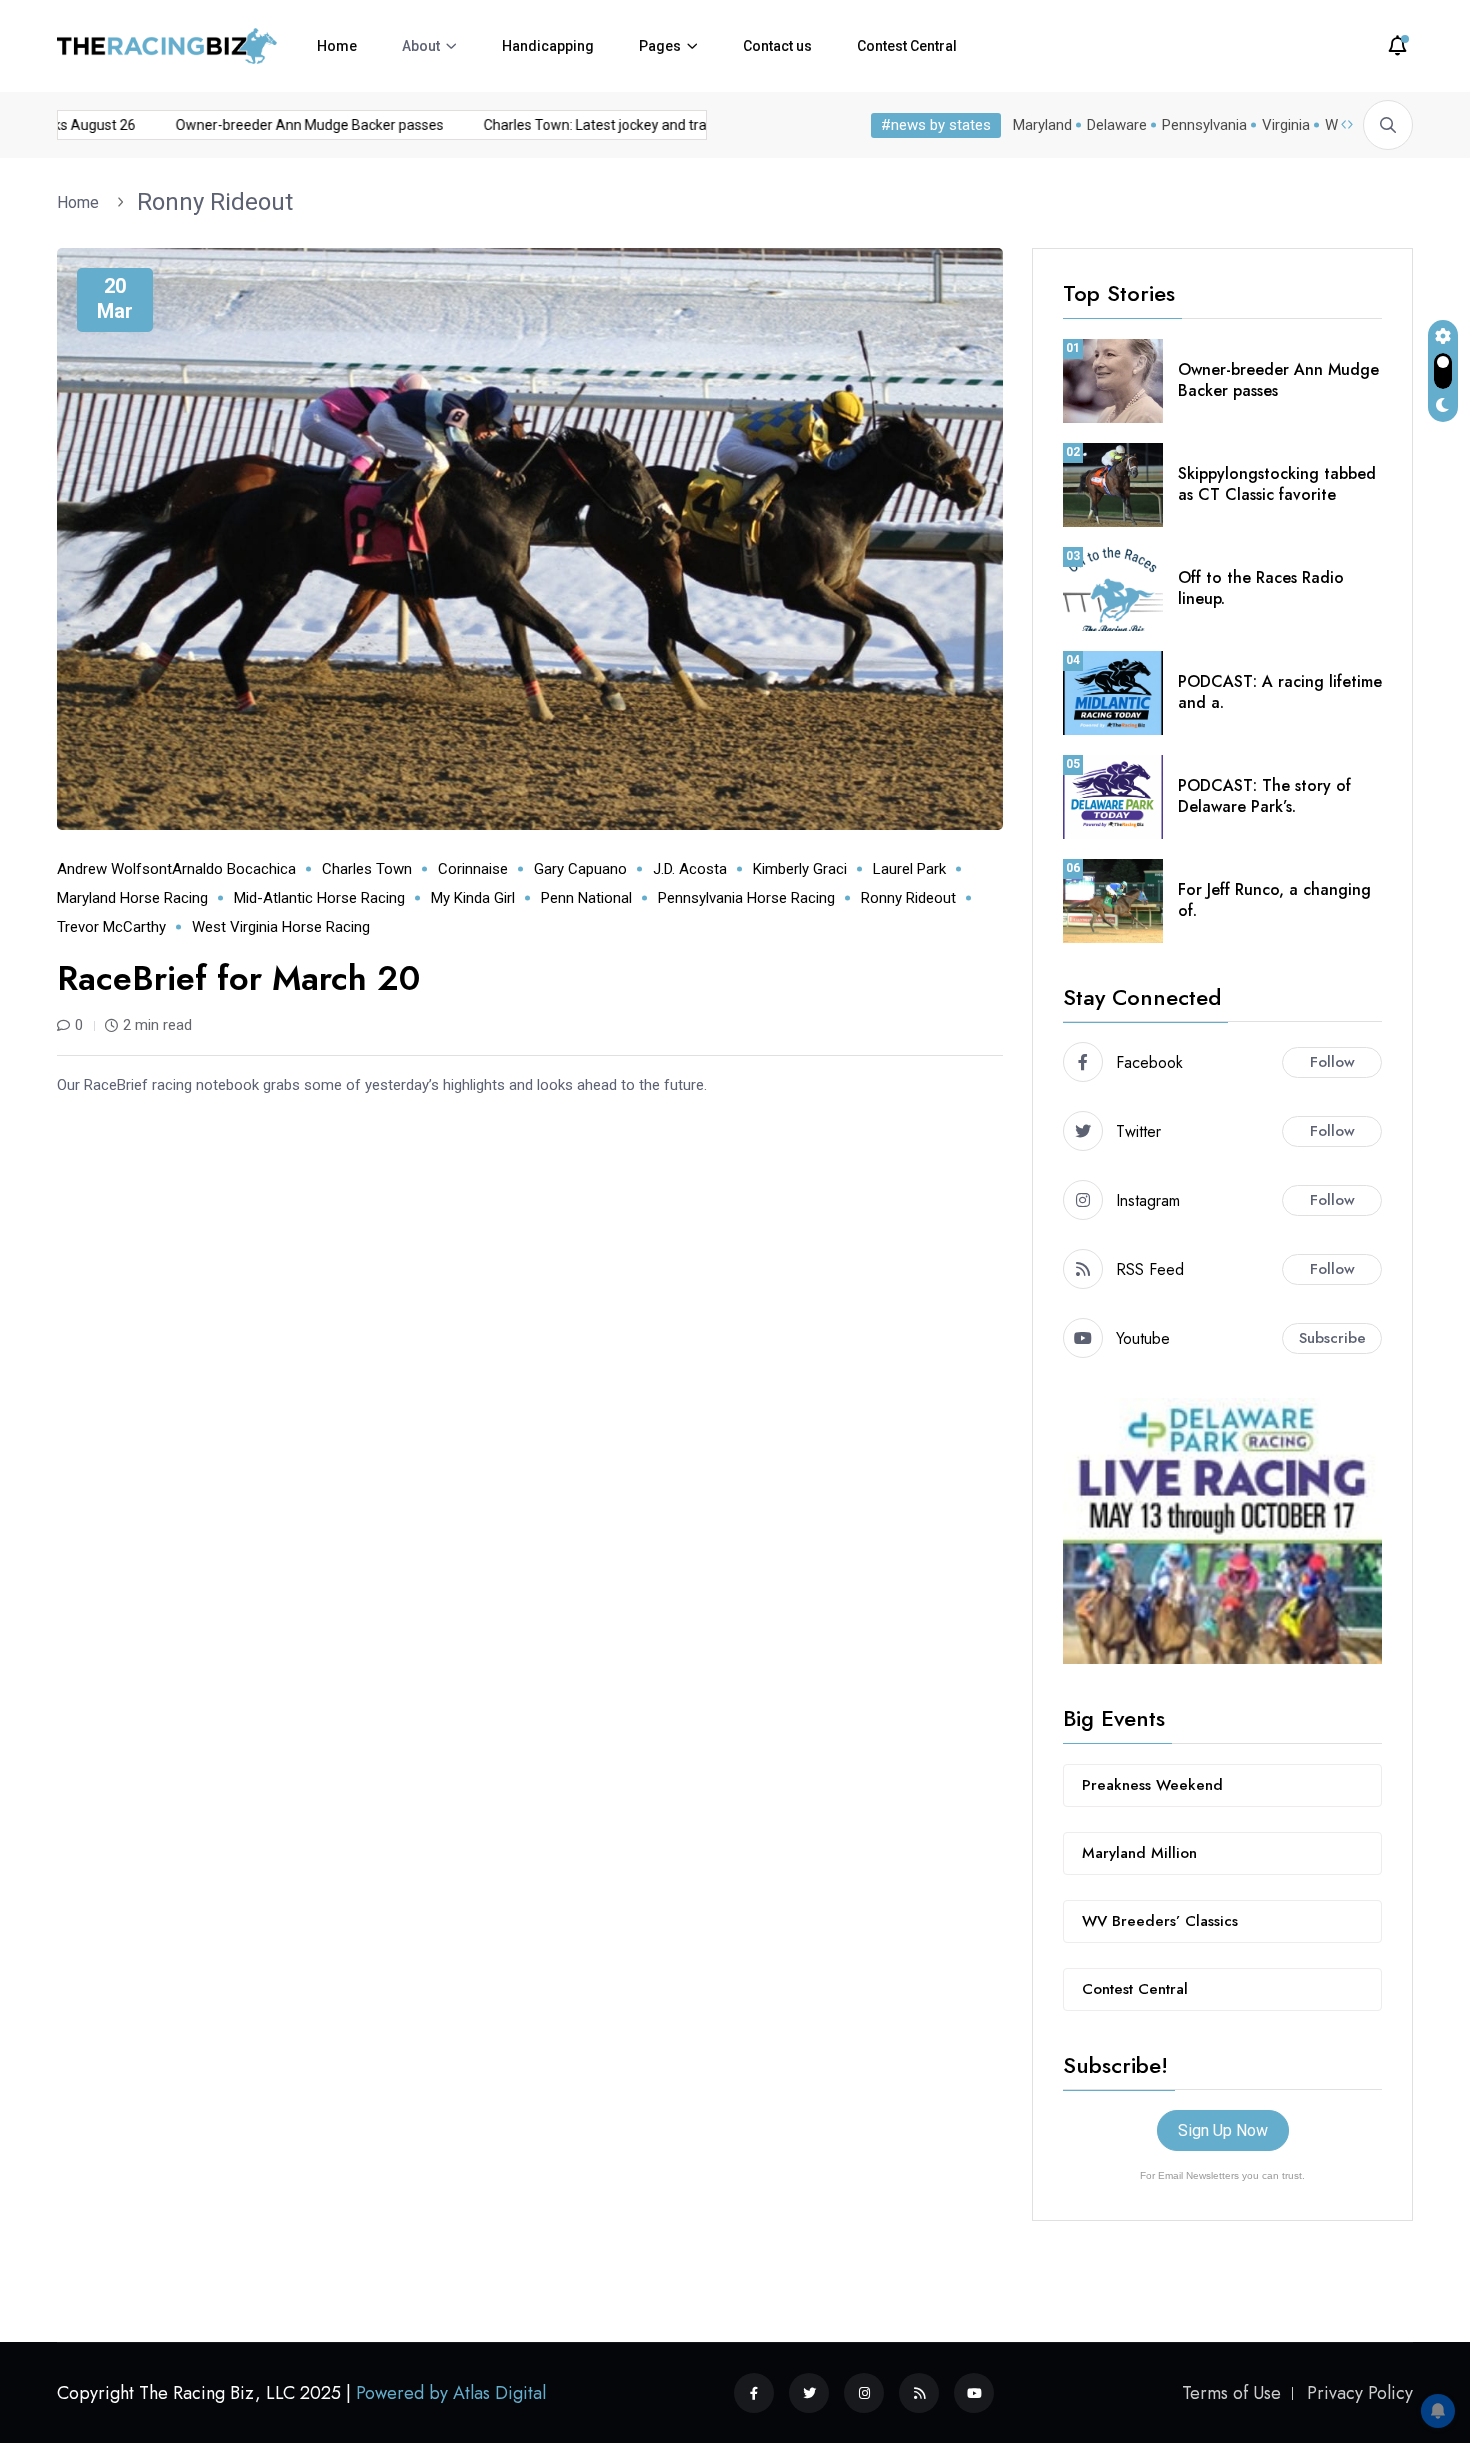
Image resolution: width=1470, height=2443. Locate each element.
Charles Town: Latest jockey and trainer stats (597, 125)
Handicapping (548, 46)
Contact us (777, 46)
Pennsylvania (1204, 125)
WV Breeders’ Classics (1160, 1921)
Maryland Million (1139, 1853)
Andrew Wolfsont (114, 869)
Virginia (1286, 125)
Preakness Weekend (1152, 1785)
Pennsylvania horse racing (746, 898)
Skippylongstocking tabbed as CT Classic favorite (1277, 484)
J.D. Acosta (690, 869)
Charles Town (367, 869)
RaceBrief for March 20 (238, 978)
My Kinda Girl (473, 898)
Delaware (1117, 125)
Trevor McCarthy (111, 927)
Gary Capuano (580, 869)
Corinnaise (473, 869)
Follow (1332, 1062)
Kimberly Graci (800, 869)
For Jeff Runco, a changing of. (1274, 900)
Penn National (586, 898)
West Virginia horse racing (281, 927)
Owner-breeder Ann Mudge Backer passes (282, 125)
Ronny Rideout (215, 202)
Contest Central (907, 46)
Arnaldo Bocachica (234, 869)
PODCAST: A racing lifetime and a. (1280, 692)
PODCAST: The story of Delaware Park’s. (1264, 796)
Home (337, 46)
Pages (660, 46)
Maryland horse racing (132, 898)
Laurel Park (909, 869)
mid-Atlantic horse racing (319, 898)
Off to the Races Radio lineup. (1261, 588)
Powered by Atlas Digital (451, 2393)
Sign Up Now (1223, 2130)
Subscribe (1332, 1338)
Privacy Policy (1360, 2393)
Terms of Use (1231, 2393)
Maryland (1042, 125)
